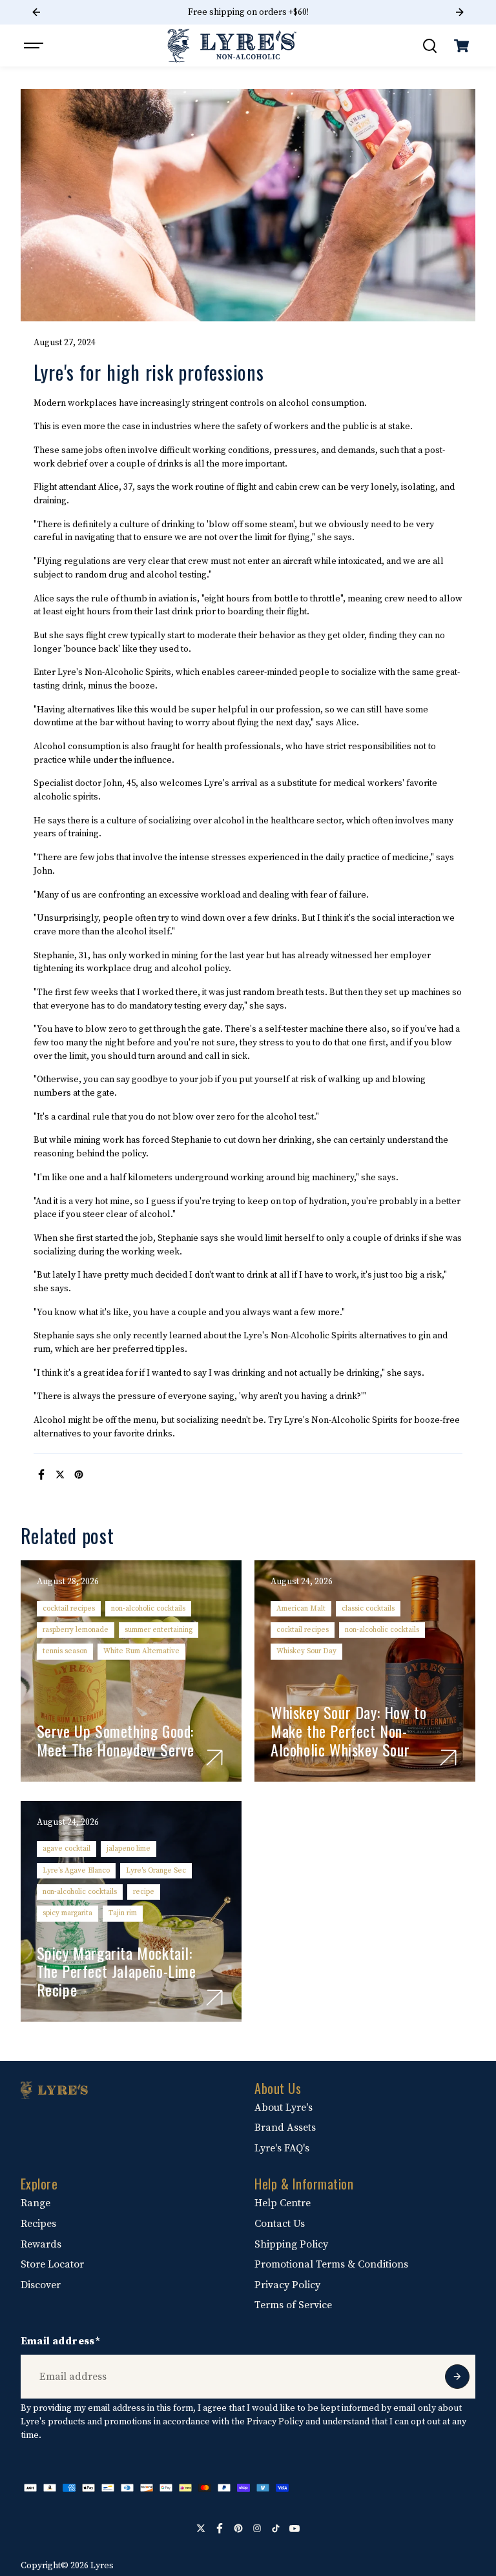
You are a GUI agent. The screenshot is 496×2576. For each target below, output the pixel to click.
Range (36, 2203)
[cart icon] (461, 46)
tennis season (65, 1651)
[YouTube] (294, 2528)
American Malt (301, 1608)
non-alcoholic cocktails (148, 1608)
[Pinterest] (79, 1474)
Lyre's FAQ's (282, 2148)
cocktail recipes (69, 1608)
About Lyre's (284, 2108)
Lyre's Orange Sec (156, 1870)
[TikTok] (276, 2528)
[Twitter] (60, 1474)
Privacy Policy (287, 2285)
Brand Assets (285, 2128)
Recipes (38, 2224)
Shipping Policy (291, 2244)
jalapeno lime (129, 1848)
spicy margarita (67, 1913)
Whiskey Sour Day (306, 1651)
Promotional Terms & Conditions (331, 2264)
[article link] (214, 1758)
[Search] (429, 46)
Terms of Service (293, 2305)
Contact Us (280, 2224)
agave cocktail (67, 1848)
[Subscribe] (457, 2377)
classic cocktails (368, 1608)
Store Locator (52, 2264)
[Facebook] (41, 1474)
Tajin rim (123, 1913)
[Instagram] (257, 2528)
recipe (144, 1892)
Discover (41, 2285)
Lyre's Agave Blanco (76, 1870)
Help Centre (283, 2203)
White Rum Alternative (141, 1651)
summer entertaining (159, 1630)
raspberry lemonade (76, 1630)
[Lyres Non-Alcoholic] (232, 45)
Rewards (41, 2244)
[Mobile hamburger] (35, 46)
